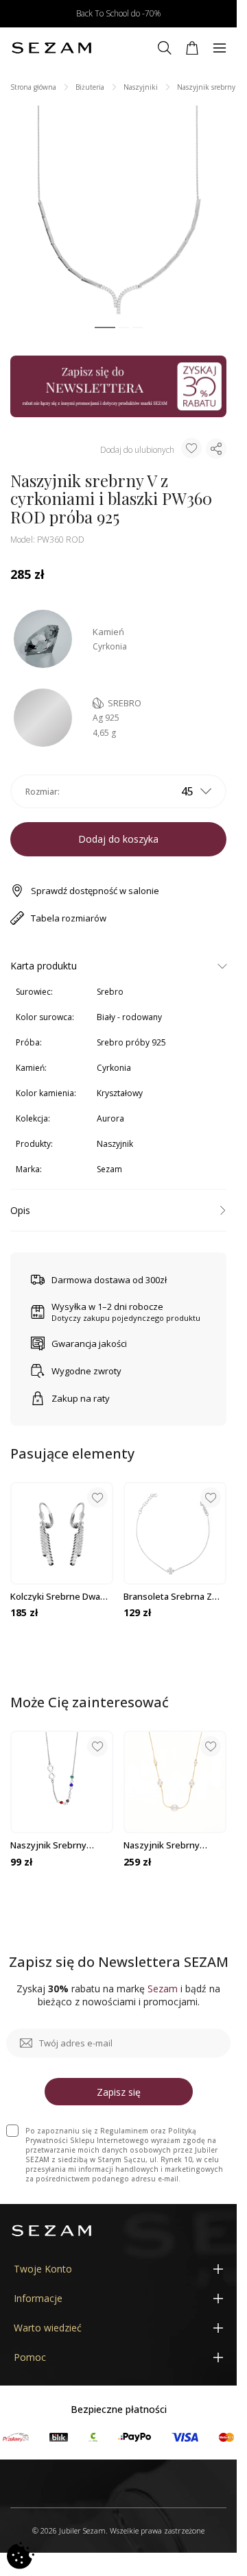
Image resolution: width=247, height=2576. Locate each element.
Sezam (109, 1169)
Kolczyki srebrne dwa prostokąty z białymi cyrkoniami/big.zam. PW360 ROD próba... (55, 1596)
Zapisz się (119, 2092)
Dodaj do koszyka (118, 839)
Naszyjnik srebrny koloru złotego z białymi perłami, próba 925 (174, 1845)
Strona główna (33, 87)
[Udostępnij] (216, 449)
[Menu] (220, 48)
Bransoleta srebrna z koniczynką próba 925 (169, 1596)
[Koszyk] (192, 48)
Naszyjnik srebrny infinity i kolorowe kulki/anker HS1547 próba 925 (51, 1845)
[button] (105, 328)
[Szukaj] (165, 48)
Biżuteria (90, 87)
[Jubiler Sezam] (51, 48)
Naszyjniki (141, 87)
